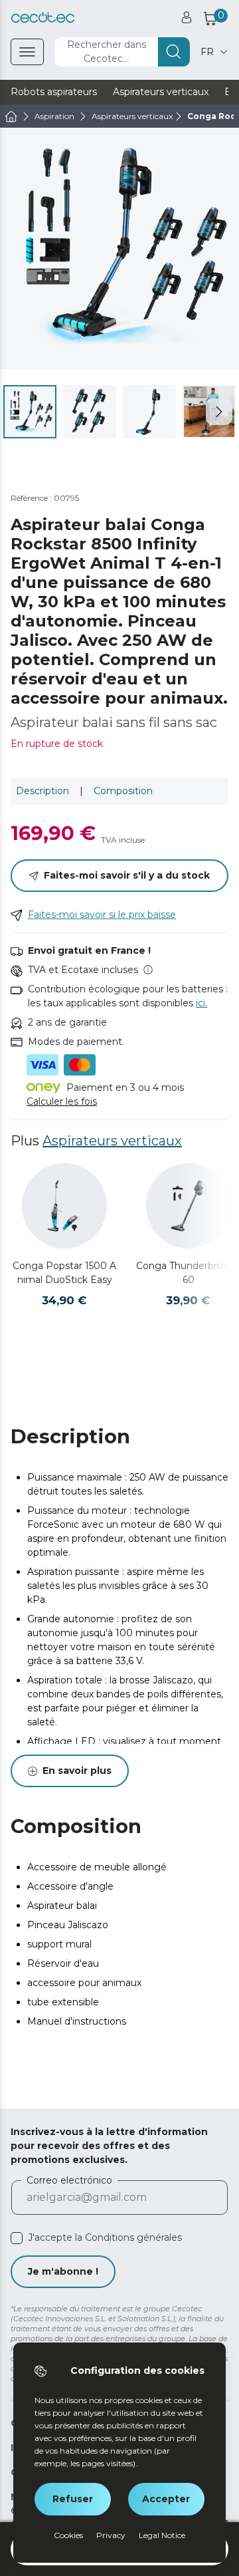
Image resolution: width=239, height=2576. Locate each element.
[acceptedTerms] (17, 2238)
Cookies (68, 2535)
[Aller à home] (11, 116)
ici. (201, 1003)
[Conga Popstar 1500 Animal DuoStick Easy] (64, 1206)
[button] (219, 412)
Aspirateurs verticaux (112, 1141)
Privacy (111, 2535)
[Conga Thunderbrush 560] (189, 1206)
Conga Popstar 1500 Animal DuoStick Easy (64, 1273)
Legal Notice (162, 2535)
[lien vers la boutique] (43, 18)
